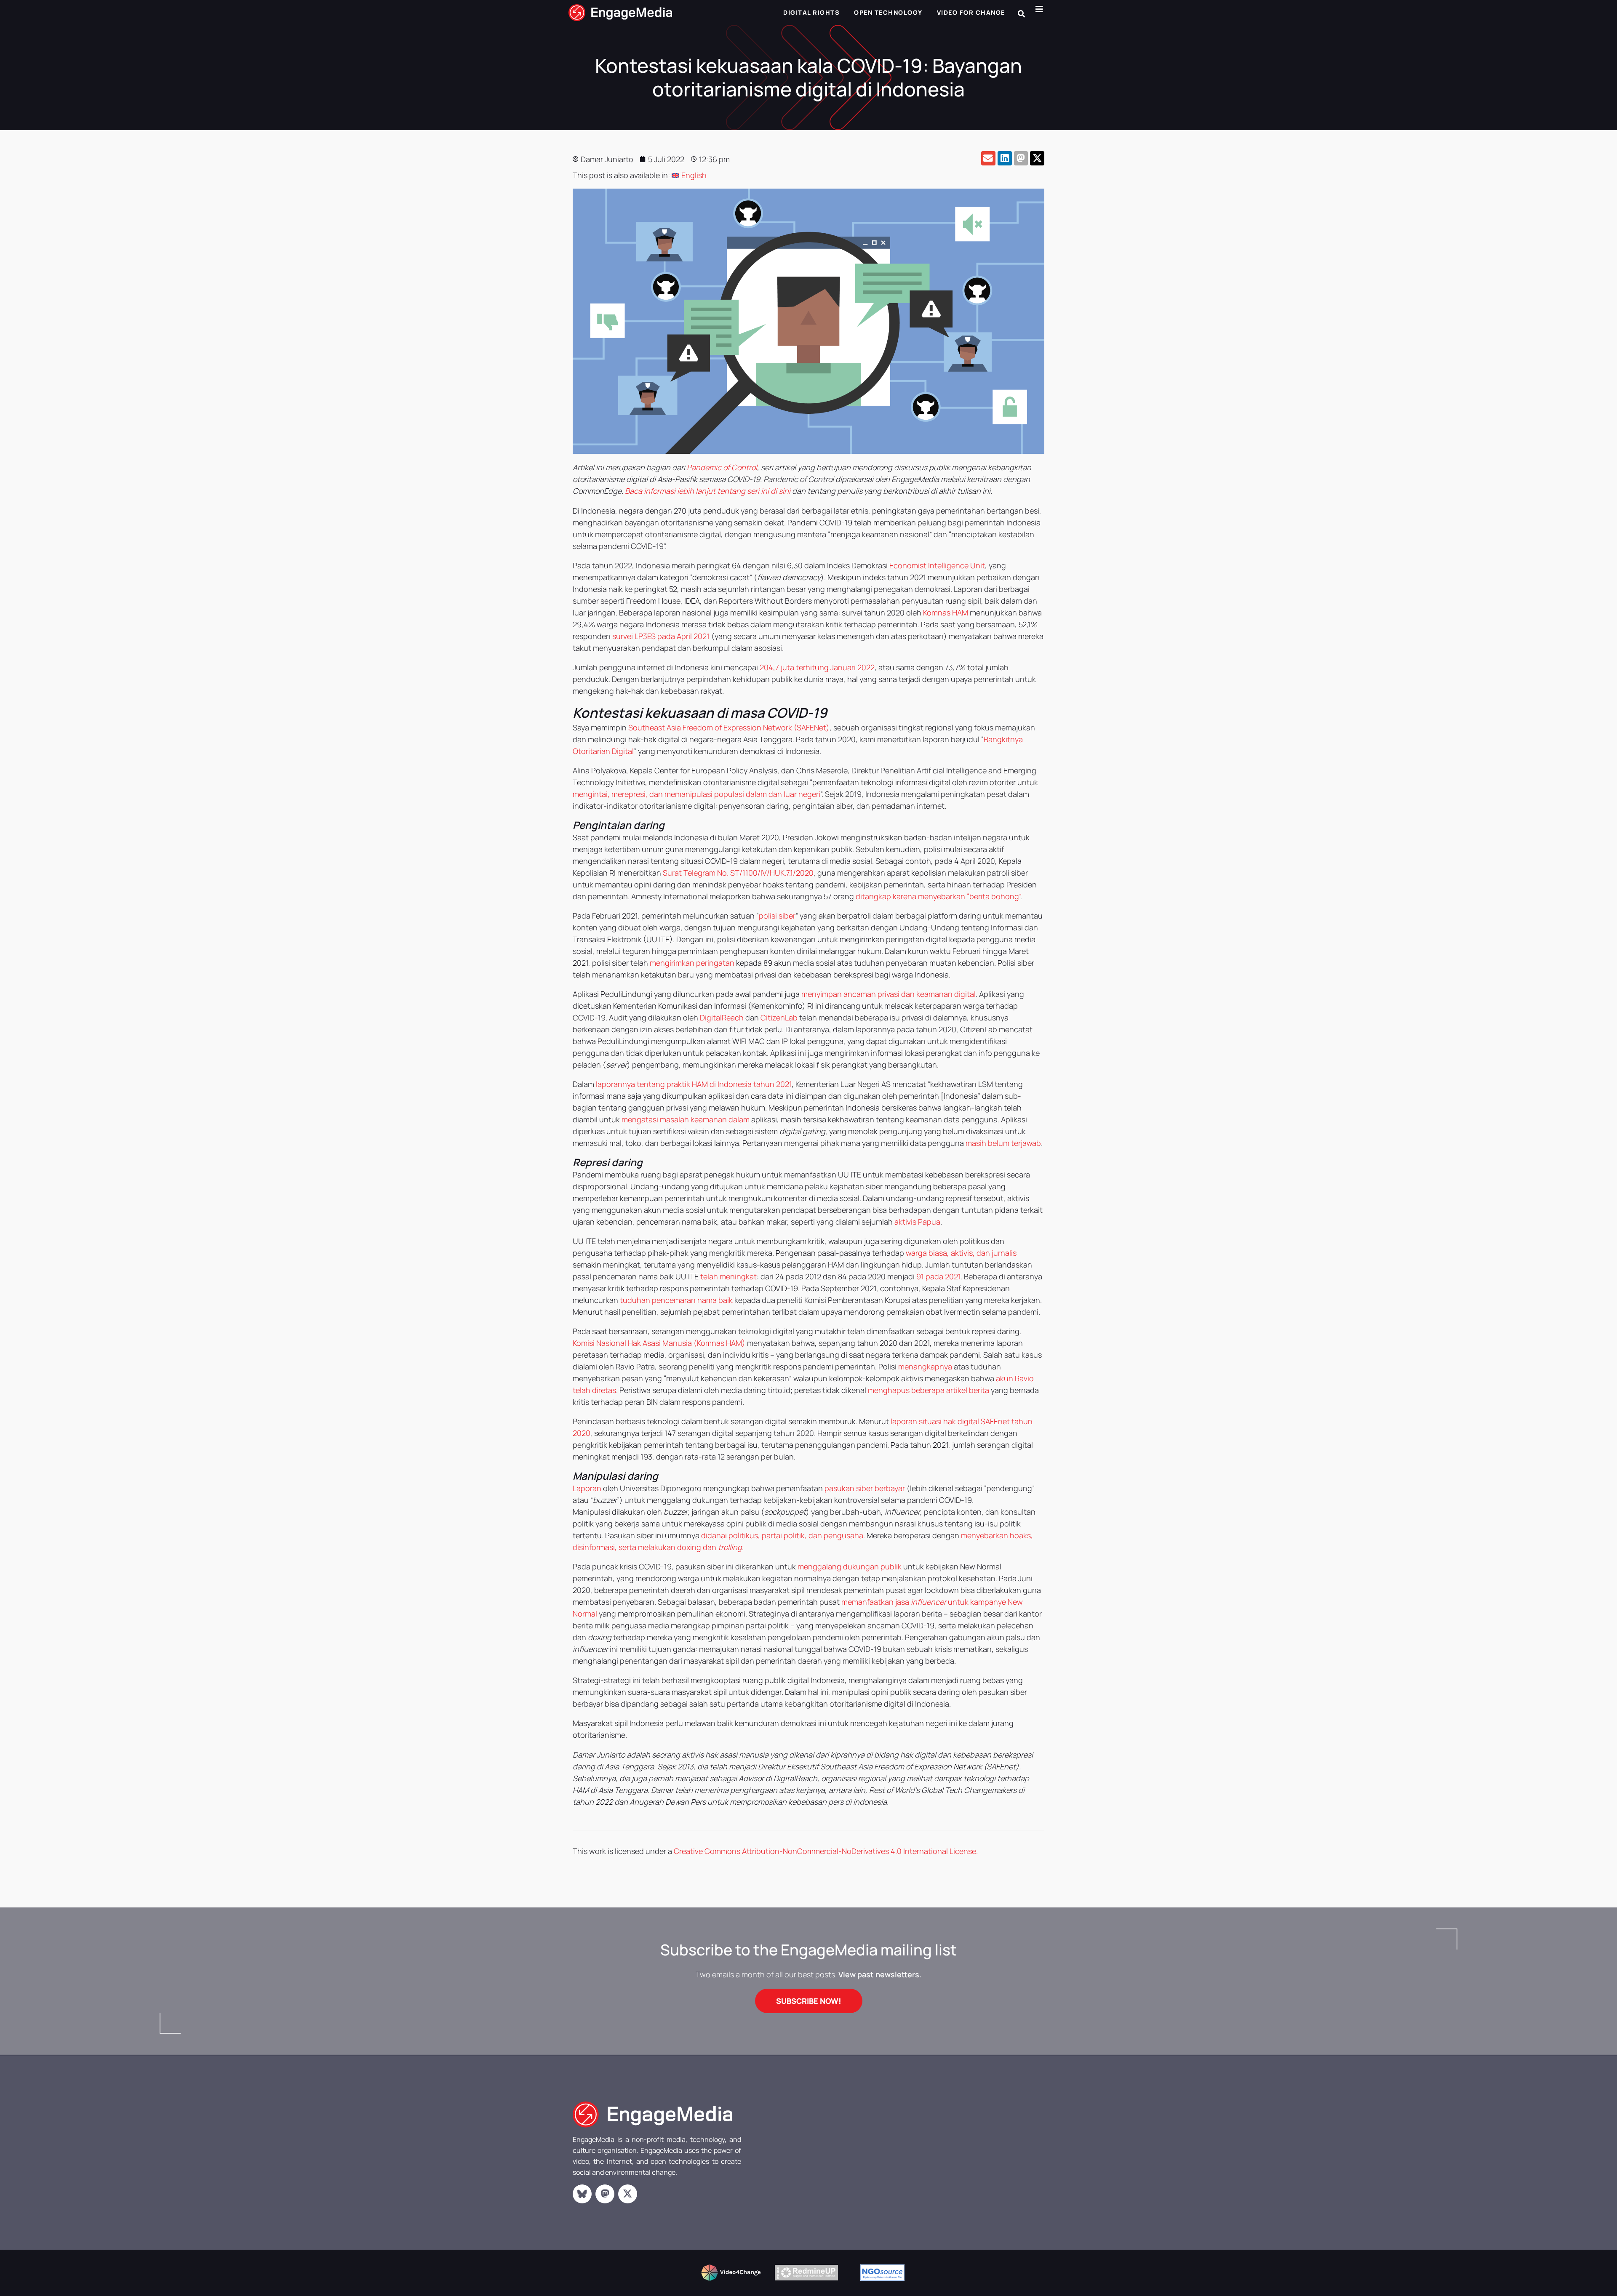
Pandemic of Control (722, 467)
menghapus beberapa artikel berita (929, 1390)
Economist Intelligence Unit (937, 565)
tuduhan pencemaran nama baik (676, 1300)
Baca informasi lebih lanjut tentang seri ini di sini (708, 491)
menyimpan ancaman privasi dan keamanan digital (889, 994)
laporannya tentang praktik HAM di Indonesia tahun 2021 (694, 1084)
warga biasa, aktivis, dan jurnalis (961, 1253)
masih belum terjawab (1003, 1143)
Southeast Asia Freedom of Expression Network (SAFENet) (729, 727)
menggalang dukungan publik (850, 1566)
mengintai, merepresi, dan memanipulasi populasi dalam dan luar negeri (696, 794)
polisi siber (777, 916)
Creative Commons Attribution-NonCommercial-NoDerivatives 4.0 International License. (826, 1851)
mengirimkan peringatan (692, 963)
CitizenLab (779, 1017)
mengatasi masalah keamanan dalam (686, 1119)
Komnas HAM (946, 613)
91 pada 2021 (938, 1276)
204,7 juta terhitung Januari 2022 (817, 667)
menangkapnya (925, 1366)
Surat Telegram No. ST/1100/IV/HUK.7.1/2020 (738, 873)
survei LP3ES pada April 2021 (661, 636)
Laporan (587, 1488)
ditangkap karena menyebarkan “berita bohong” (938, 896)
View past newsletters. (880, 1974)
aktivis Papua (917, 1222)
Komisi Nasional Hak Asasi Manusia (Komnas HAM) (659, 1343)
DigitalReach (722, 1017)
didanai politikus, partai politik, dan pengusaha (782, 1535)
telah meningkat (728, 1276)
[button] (1021, 14)
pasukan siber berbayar (865, 1488)
